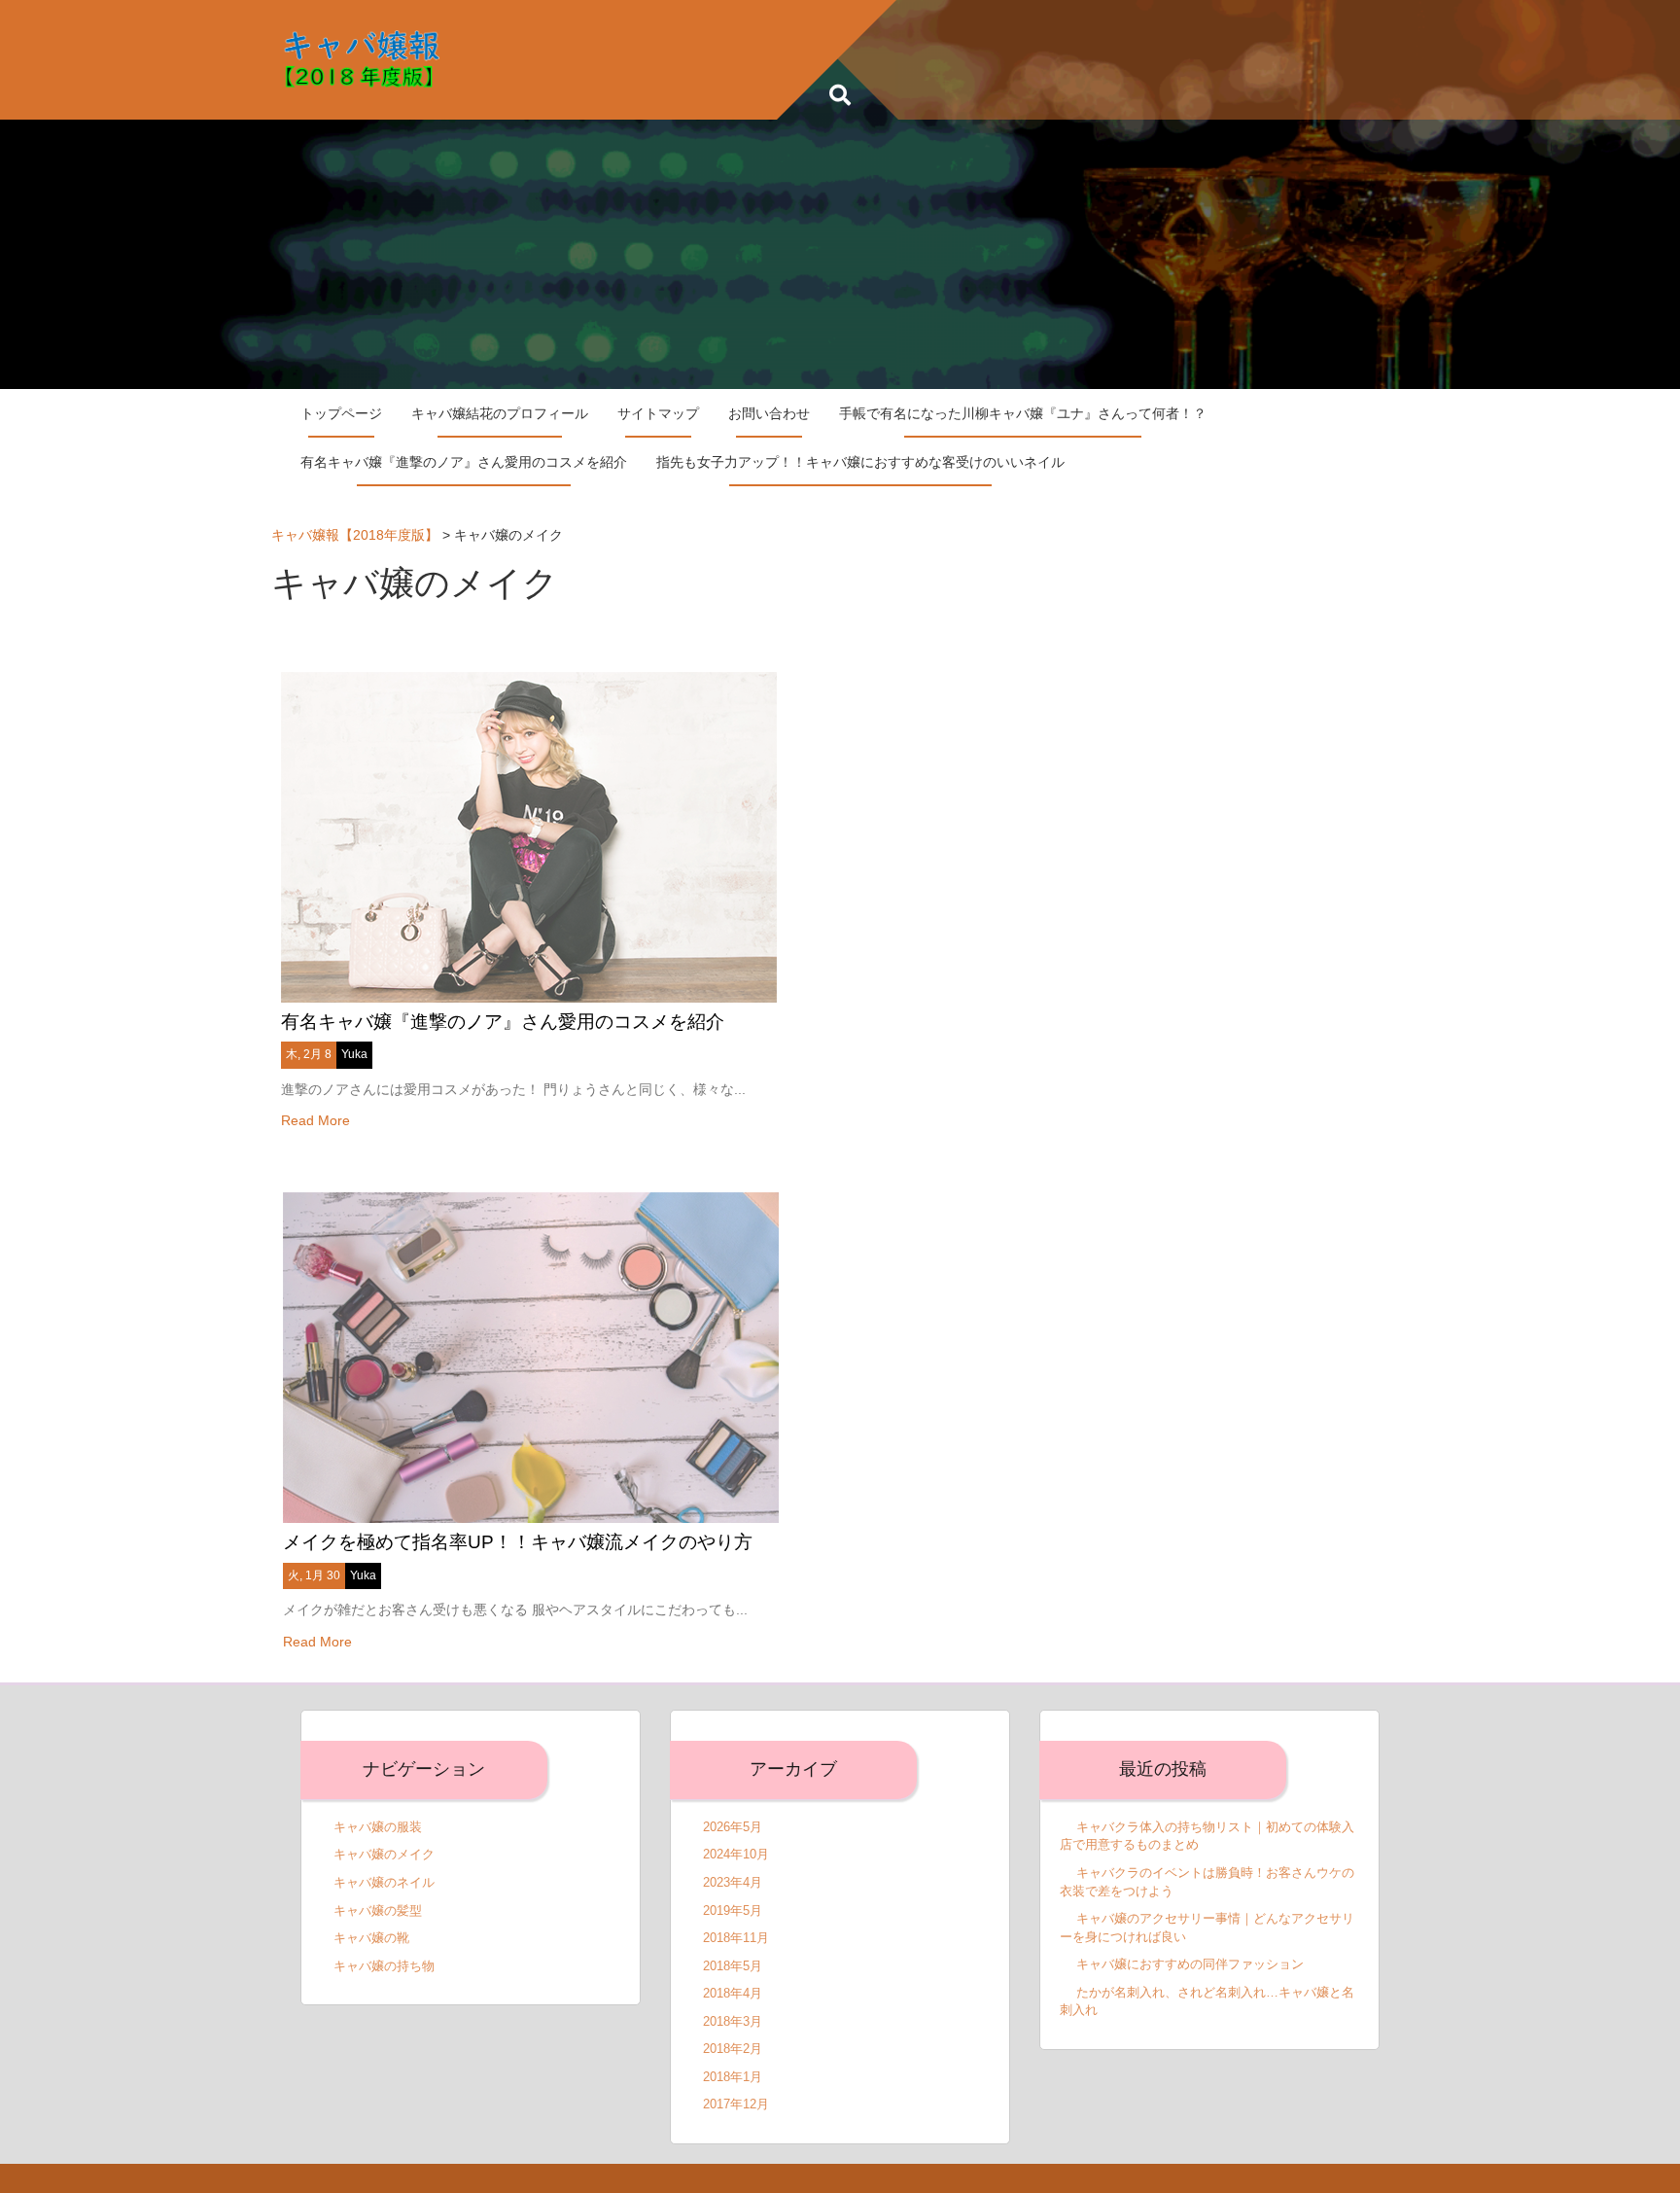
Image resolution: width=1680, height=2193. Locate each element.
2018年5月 (733, 1966)
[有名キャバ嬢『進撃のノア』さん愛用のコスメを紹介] (529, 835)
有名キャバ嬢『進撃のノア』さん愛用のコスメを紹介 (464, 462)
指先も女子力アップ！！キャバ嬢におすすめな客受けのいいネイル (860, 462)
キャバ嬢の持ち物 (384, 1966)
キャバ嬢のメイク (384, 1854)
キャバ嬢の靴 (371, 1938)
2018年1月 (733, 2077)
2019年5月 (733, 1910)
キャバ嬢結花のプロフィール (500, 413)
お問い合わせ (769, 413)
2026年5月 (733, 1827)
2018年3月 (733, 2021)
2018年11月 (736, 1938)
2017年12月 (736, 2104)
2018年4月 (733, 1993)
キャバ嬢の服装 (378, 1827)
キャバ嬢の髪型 (378, 1910)
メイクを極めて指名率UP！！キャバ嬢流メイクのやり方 (518, 1542)
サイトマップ (658, 413)
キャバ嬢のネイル (384, 1882)
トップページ (341, 413)
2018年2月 (733, 2049)
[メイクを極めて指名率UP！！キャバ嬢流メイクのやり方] (531, 1357)
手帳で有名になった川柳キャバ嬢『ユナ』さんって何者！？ (1023, 413)
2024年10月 (736, 1854)
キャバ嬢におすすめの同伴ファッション (1190, 1964)
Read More (315, 1120)
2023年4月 (733, 1882)
